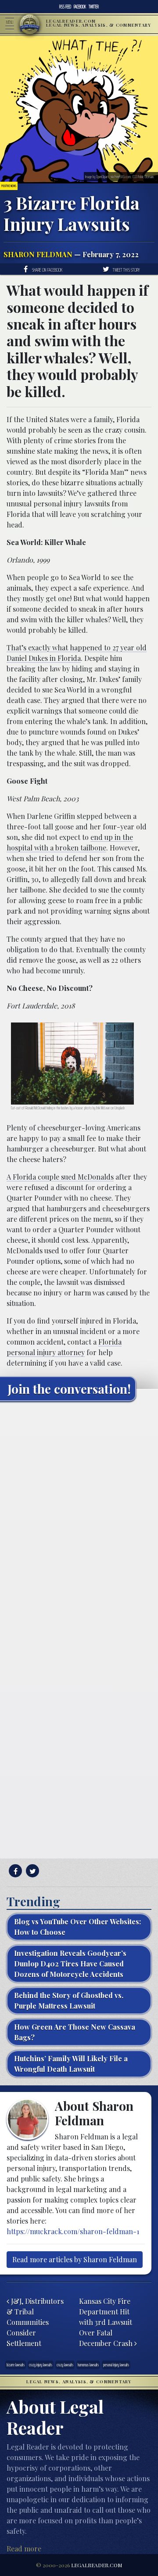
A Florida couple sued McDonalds (60, 1177)
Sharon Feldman (38, 254)
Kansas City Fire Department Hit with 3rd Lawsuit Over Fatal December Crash (107, 2322)
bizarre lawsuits (16, 2365)
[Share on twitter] (31, 1871)
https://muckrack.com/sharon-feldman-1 (73, 2231)
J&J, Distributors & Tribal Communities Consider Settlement (35, 2322)
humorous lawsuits (88, 2365)
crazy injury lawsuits (41, 2365)
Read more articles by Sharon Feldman (75, 2259)
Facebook (80, 7)
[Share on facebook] (14, 1871)
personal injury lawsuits (116, 2365)
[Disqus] (79, 1518)
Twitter (94, 7)
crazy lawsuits (65, 2365)
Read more (24, 2549)
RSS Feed (65, 7)
